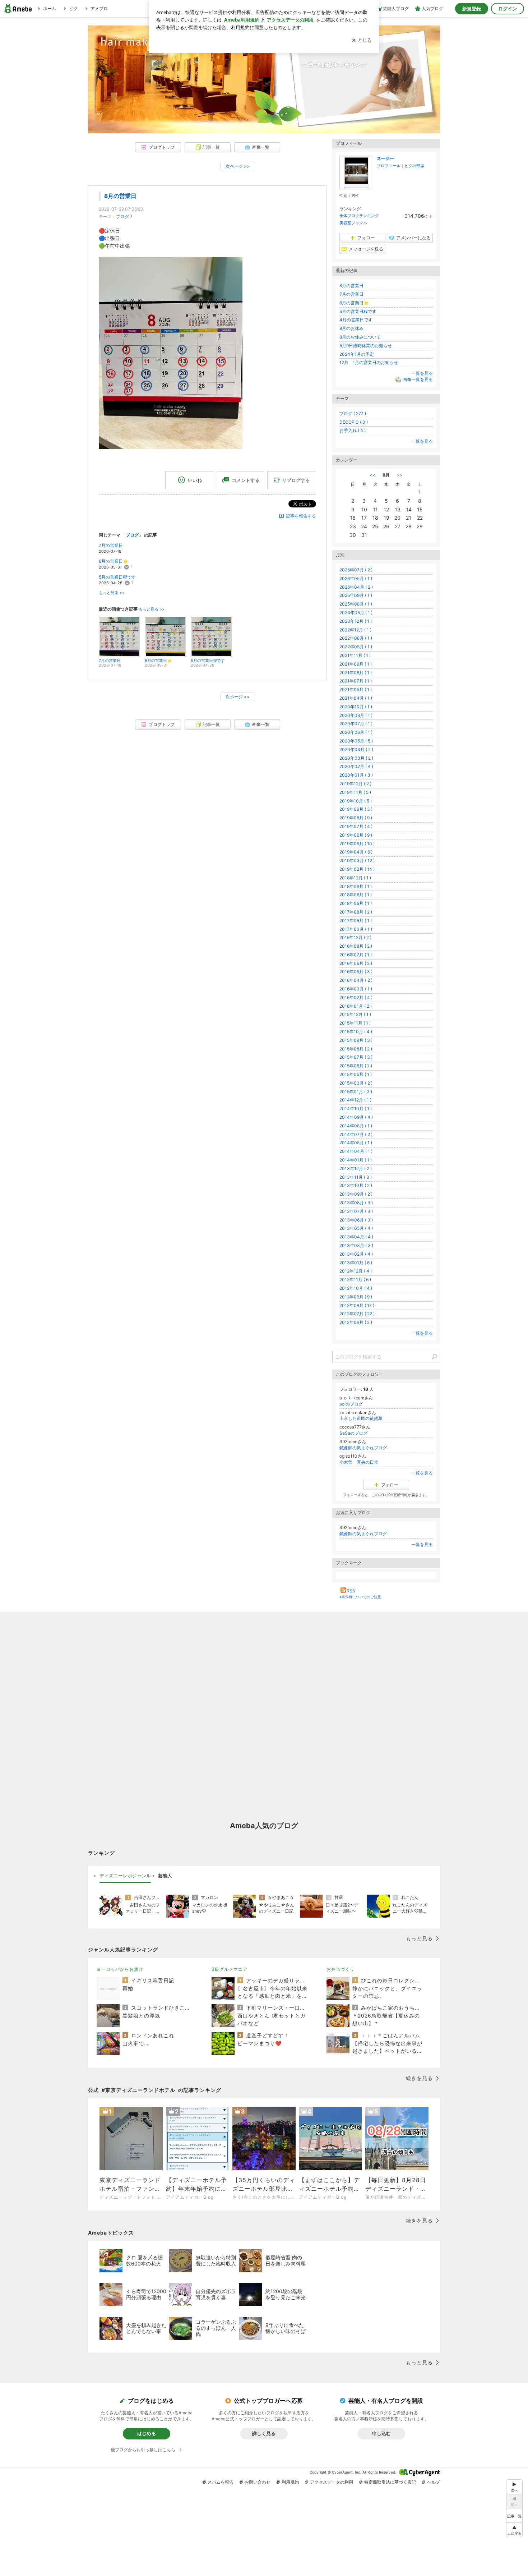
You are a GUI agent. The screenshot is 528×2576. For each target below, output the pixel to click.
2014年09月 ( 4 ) (356, 1117)
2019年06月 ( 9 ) (356, 835)
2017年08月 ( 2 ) (356, 912)
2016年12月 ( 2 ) (355, 937)
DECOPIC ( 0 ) (354, 422)
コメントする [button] (246, 480)
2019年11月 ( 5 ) (355, 792)
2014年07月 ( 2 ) (356, 1134)
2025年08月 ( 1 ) (356, 604)
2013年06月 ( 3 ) (356, 1220)
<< (372, 475)
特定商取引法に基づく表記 (390, 2482)
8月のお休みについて (360, 337)
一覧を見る (422, 373)
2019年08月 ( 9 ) (356, 818)
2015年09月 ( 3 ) (356, 1040)
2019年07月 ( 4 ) (356, 826)
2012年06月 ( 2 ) (356, 1322)
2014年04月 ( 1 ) (356, 1151)
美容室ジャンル (353, 223)
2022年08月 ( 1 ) (356, 638)
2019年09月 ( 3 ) (356, 809)
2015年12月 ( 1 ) (355, 1014)
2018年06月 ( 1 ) (356, 895)
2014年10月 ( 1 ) (356, 1108)
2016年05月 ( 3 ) (356, 972)
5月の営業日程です (117, 577)
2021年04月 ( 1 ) (356, 698)
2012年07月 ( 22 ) (357, 1314)
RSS (351, 1591)
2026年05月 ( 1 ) (356, 578)
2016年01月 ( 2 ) (356, 1006)
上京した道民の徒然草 (361, 1418)
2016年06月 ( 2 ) (356, 963)
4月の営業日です (356, 320)
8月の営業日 (120, 196)
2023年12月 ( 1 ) (356, 621)
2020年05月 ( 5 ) (356, 741)
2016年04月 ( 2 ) (356, 980)
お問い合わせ (258, 2482)
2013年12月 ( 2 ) (356, 1169)
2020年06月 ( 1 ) (356, 732)
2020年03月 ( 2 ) (356, 758)
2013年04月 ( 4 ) (356, 1237)
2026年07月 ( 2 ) (356, 570)
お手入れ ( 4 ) (353, 430)
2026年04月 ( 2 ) (356, 587)
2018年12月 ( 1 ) (355, 878)
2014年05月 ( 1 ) (356, 1143)
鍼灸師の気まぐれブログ (363, 1448)
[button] (514, 2530)
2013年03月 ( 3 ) (356, 1245)
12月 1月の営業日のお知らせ (369, 362)
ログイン (508, 9)
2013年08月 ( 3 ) (356, 1203)
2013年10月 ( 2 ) (356, 1185)
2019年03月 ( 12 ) (357, 861)
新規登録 (472, 9)
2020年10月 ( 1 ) (356, 707)
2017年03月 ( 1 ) (356, 929)
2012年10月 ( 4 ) (356, 1288)
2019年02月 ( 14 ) (357, 869)
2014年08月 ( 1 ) (356, 1126)
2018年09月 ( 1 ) (356, 886)
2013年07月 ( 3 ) (356, 1211)
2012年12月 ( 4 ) (356, 1271)
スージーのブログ (264, 87)
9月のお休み (351, 328)
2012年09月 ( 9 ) (356, 1297)
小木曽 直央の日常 (359, 1462)
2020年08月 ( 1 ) (356, 715)
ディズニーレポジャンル (125, 1876)
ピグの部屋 (414, 166)
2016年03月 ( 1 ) (356, 989)
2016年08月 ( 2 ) (356, 946)
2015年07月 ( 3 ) (356, 1057)
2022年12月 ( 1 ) (355, 630)
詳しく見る (264, 2433)
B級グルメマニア (230, 1969)
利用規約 (290, 2482)
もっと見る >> (112, 593)
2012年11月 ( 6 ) (355, 1280)
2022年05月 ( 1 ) (356, 647)
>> (400, 475)
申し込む (381, 2433)
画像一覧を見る (418, 379)
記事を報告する (301, 516)
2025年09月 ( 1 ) (356, 595)
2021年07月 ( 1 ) (356, 681)
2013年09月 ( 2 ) (356, 1194)
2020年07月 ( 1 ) (356, 724)
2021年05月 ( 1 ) (356, 689)
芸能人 (165, 1876)
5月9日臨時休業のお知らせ (366, 346)
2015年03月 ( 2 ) (356, 1083)
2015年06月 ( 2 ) (356, 1066)
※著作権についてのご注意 (360, 1597)
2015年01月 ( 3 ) (356, 1092)
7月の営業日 (111, 545)
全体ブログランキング (359, 216)
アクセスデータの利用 (332, 2482)
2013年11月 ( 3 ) (356, 1177)
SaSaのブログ (353, 1433)
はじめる (147, 2433)
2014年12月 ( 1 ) (355, 1100)
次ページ (238, 166)
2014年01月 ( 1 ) (356, 1160)
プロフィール (389, 166)
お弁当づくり (341, 1969)
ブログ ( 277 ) (353, 413)
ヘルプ (434, 2482)
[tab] (125, 1876)
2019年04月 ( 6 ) (356, 852)
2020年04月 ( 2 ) (356, 749)
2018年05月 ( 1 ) (356, 903)
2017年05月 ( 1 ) (356, 921)
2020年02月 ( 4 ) (356, 766)
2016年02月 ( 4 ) (356, 997)
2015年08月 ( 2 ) (356, 1049)
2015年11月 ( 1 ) (355, 1023)
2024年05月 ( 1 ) (356, 613)
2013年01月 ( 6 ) (356, 1263)
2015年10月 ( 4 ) (356, 1032)
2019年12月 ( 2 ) (355, 784)
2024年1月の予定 (357, 354)
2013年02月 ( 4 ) (356, 1254)
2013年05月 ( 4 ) (356, 1228)
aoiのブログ (351, 1404)
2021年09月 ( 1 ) (356, 664)
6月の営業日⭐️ (114, 561)
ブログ (122, 217)
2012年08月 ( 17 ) (357, 1305)
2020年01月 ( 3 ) (356, 775)
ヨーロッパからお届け (120, 1969)
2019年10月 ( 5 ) (356, 801)
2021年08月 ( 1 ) (356, 673)
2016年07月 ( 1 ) (356, 955)
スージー (385, 158)
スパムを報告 (221, 2482)
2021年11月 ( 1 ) (355, 655)
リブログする (296, 480)
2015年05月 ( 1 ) (356, 1074)
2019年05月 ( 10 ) (357, 844)
